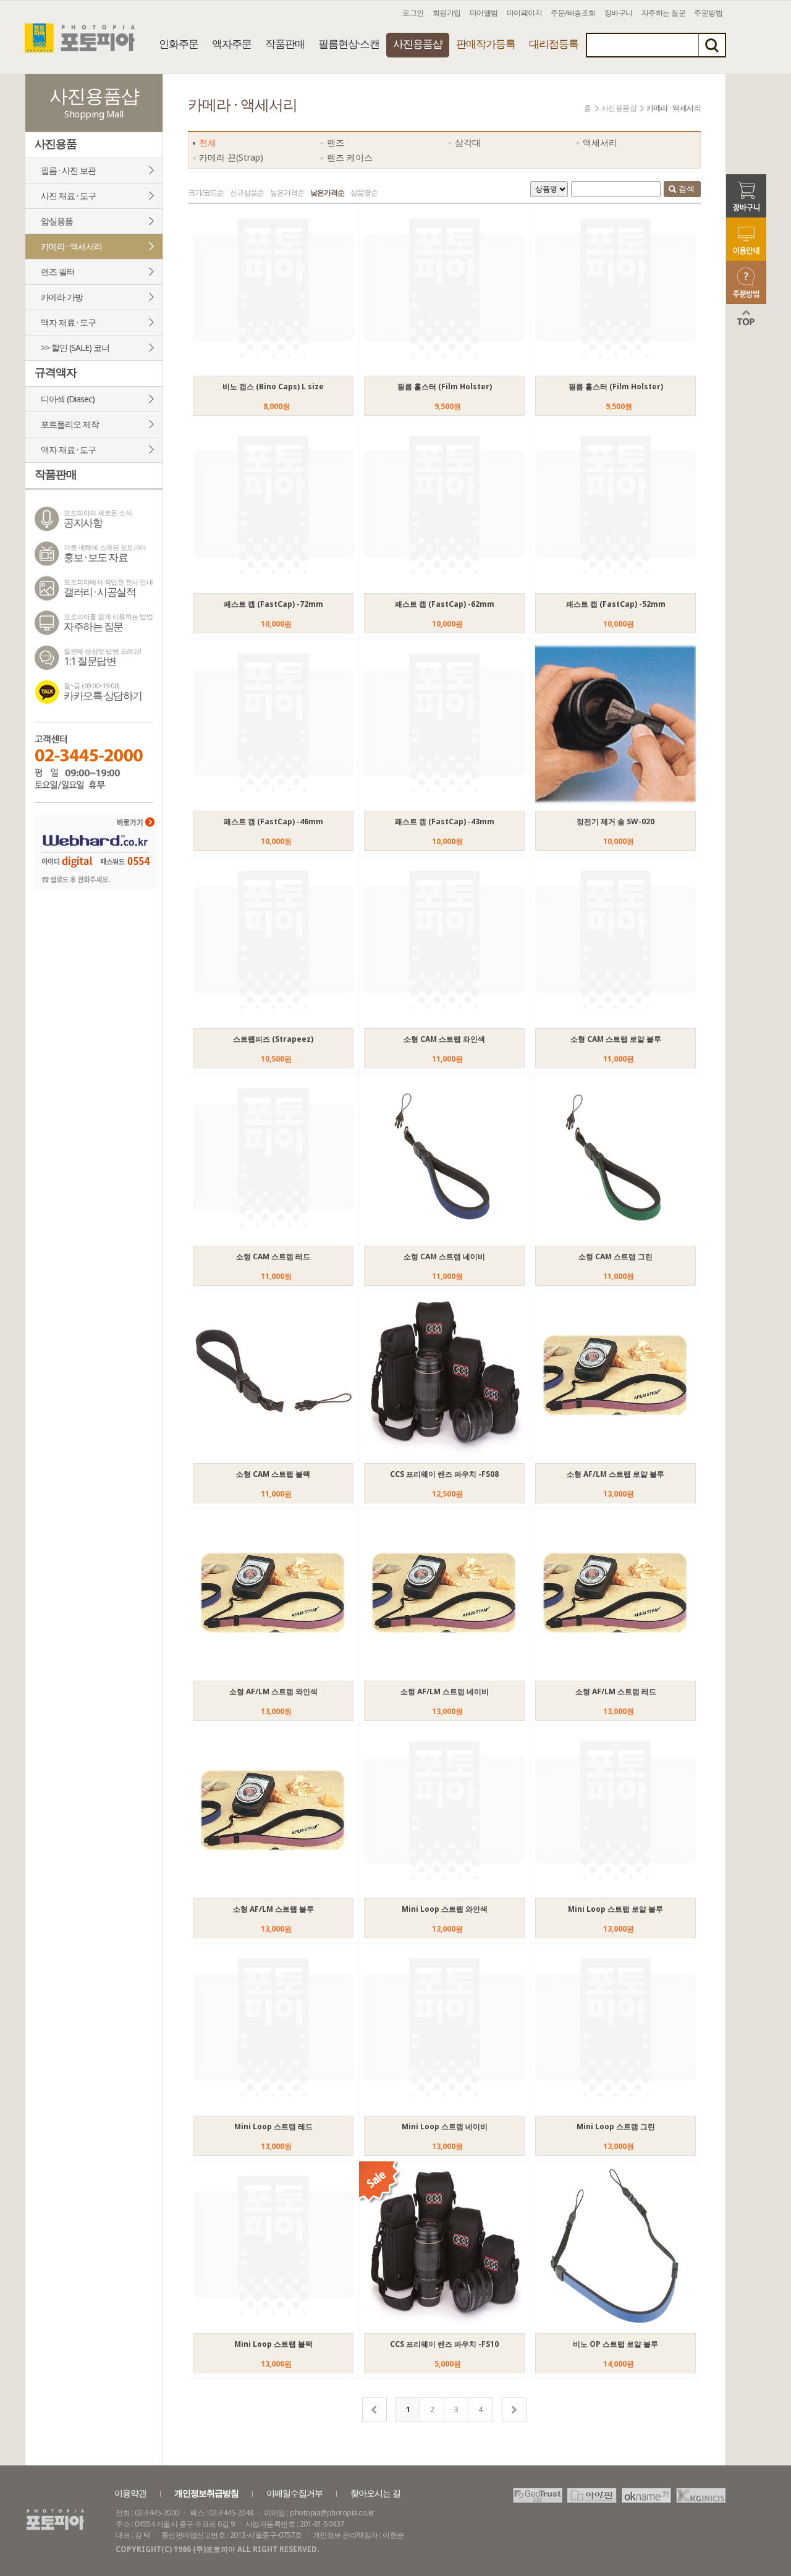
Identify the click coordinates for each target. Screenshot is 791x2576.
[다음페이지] (514, 2410)
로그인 (413, 13)
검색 (686, 188)
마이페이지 (525, 13)
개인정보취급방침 (206, 2493)
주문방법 (708, 13)
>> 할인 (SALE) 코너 (75, 348)
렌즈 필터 (58, 272)
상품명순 (364, 192)
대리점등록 (554, 44)
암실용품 (57, 221)
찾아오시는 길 (375, 2493)
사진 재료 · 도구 (68, 196)
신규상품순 (247, 192)
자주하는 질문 (664, 13)
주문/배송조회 (573, 13)
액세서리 (600, 142)
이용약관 (130, 2493)
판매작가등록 (486, 44)
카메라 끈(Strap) (231, 157)
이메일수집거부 (294, 2493)
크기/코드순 (206, 192)
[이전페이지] (374, 2410)
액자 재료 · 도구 (68, 322)
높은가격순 (287, 192)
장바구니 (619, 13)
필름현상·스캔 (349, 44)
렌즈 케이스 (350, 157)
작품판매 (285, 44)
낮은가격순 (327, 192)
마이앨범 (484, 13)
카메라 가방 (62, 297)
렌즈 (336, 142)
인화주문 (179, 44)
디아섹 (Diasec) (68, 399)
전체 (208, 142)
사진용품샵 (418, 44)
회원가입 (447, 13)
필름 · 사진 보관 (68, 170)
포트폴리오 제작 (70, 424)
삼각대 (468, 142)
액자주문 (232, 44)
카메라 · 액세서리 (71, 246)
